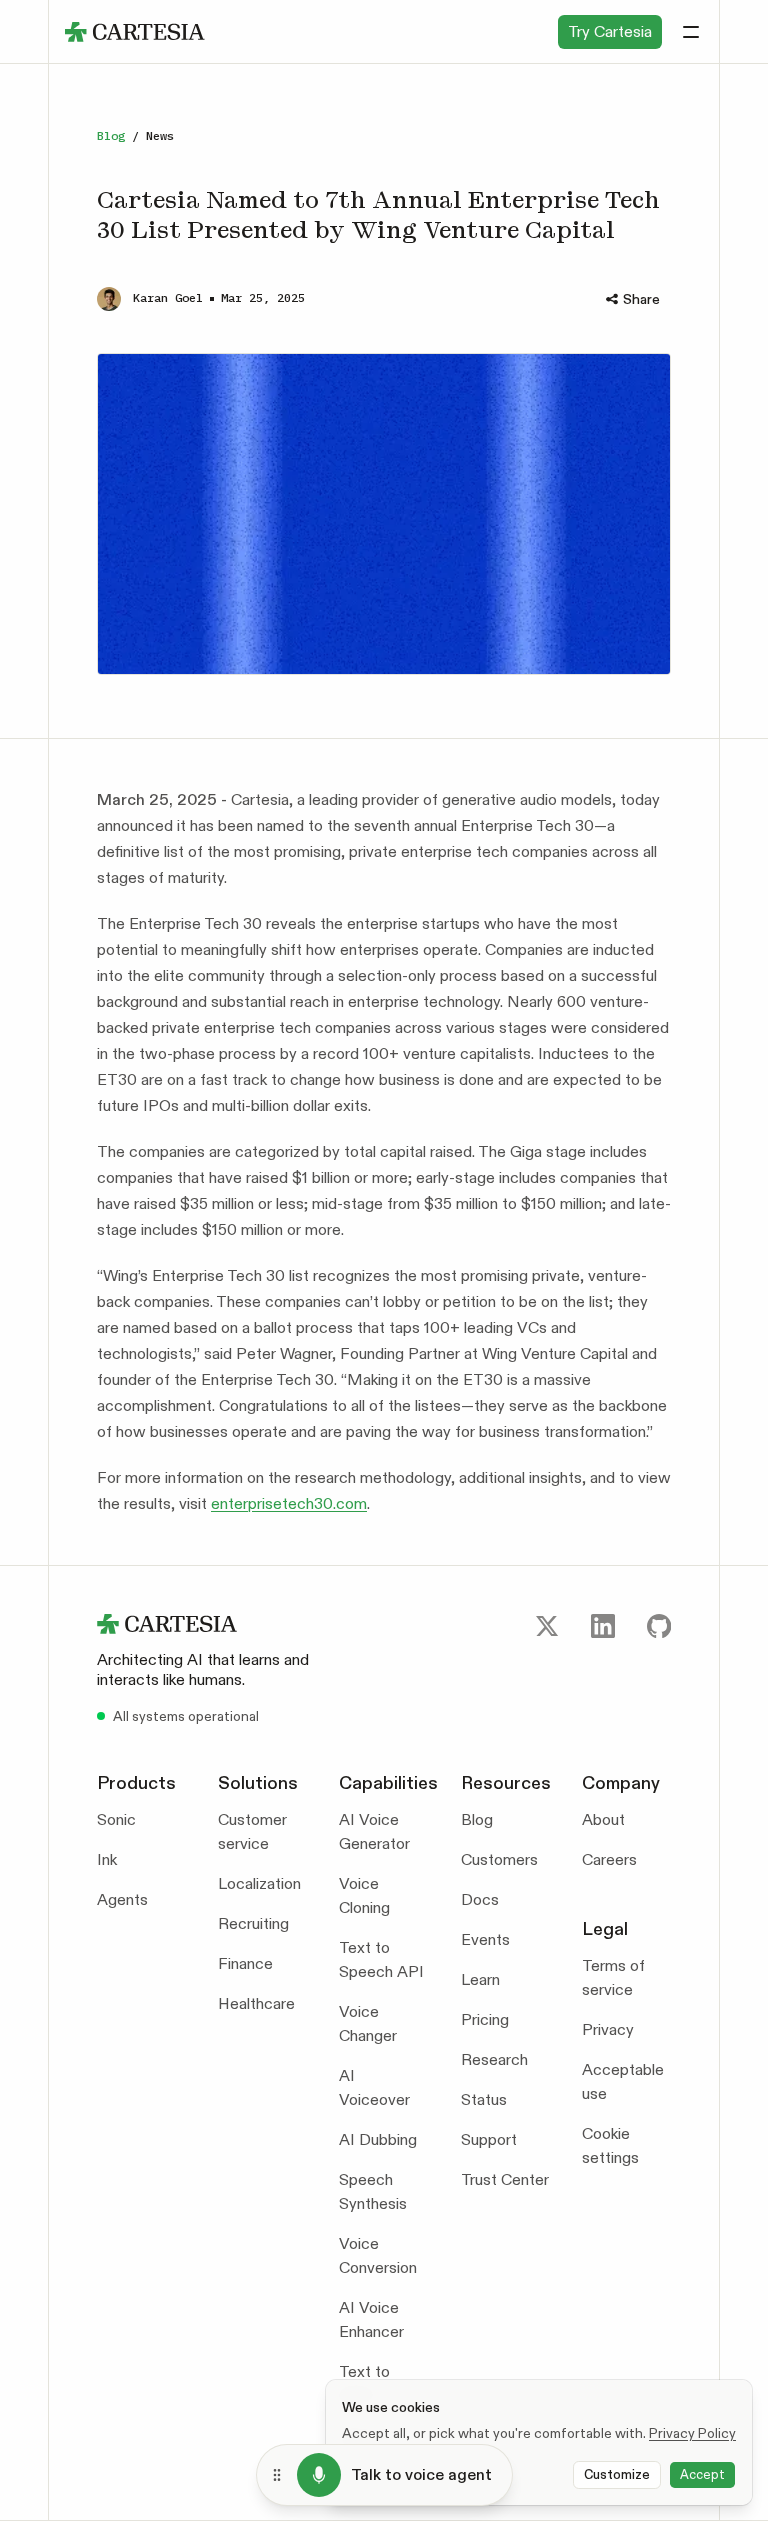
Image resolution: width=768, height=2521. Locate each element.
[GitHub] (659, 1626)
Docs (480, 1899)
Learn (480, 1979)
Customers (499, 1859)
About (603, 1819)
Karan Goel (168, 297)
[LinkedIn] (603, 1626)
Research (494, 2059)
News (160, 135)
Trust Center (505, 2179)
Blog (111, 135)
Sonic (116, 1819)
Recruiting (253, 1923)
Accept (702, 2474)
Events (485, 1939)
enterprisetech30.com (289, 1503)
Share (641, 299)
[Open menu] (691, 32)
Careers (609, 1859)
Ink (107, 1859)
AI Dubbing (378, 2139)
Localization (259, 1883)
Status (484, 2099)
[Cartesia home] (218, 1624)
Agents (122, 1899)
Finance (245, 1963)
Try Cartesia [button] (610, 31)
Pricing (485, 2019)
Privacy (608, 2029)
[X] (547, 1626)
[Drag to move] (277, 2475)
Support (489, 2139)
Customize (617, 2474)
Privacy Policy (692, 2433)
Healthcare (256, 2003)
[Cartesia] (135, 32)
